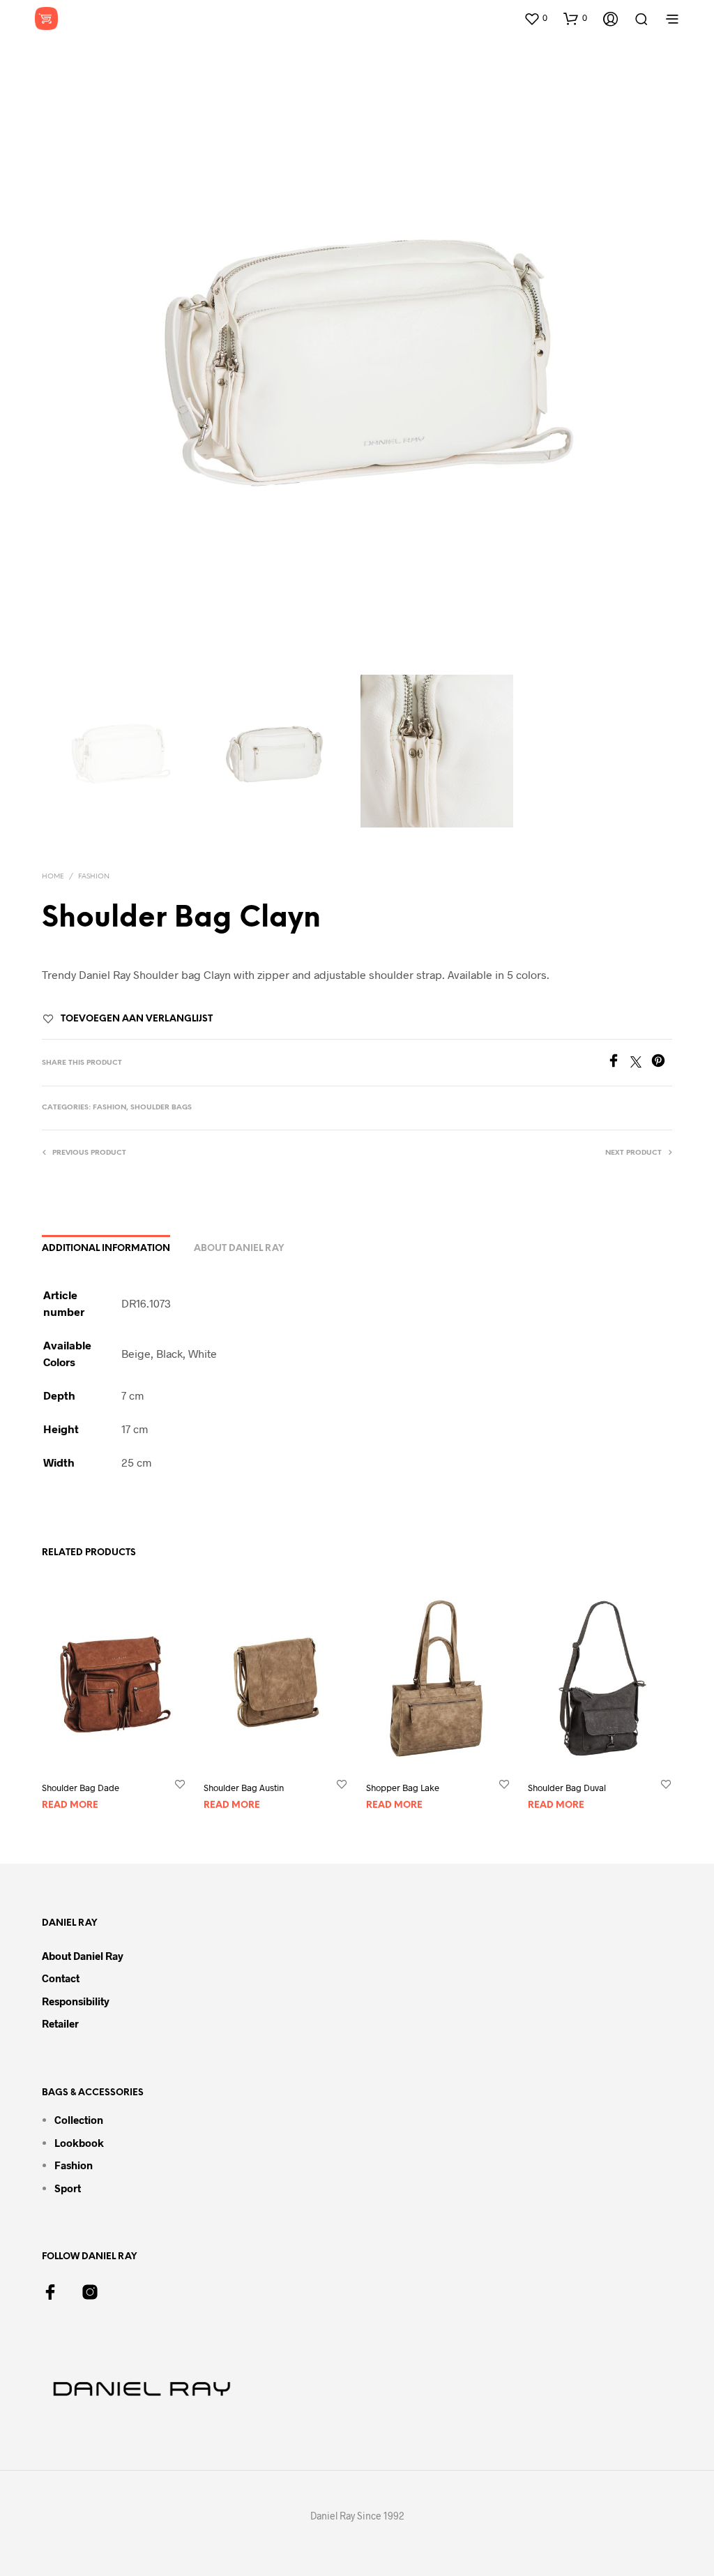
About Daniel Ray (83, 1956)
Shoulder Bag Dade (81, 1788)
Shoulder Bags (161, 1108)
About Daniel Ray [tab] (239, 1249)
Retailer (60, 2023)
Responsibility (76, 2001)
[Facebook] (618, 1063)
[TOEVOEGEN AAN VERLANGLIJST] (180, 1784)
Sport (68, 2188)
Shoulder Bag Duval (567, 1788)
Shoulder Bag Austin (244, 1788)
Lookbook (79, 2143)
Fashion (94, 877)
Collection (79, 2120)
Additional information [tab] (106, 1249)
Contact (61, 1978)
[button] (535, 18)
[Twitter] (641, 1063)
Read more (70, 1805)
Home (53, 877)
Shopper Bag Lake (403, 1788)
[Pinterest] (662, 1063)
